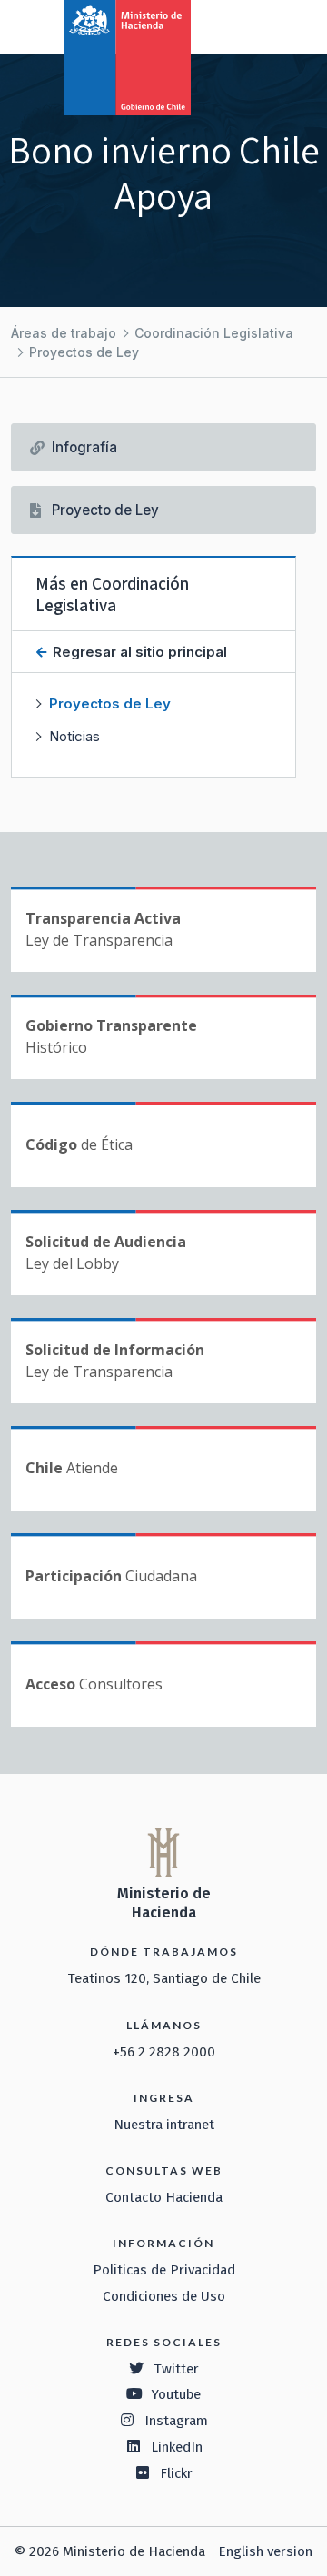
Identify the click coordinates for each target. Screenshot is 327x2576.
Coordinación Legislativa (214, 333)
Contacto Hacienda (164, 2197)
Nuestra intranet (164, 2125)
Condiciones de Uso (164, 2296)
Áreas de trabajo (64, 333)
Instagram (176, 2421)
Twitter (176, 2369)
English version (265, 2551)
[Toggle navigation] (238, 25)
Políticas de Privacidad (164, 2270)
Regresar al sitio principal (138, 652)
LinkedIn (177, 2447)
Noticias (74, 736)
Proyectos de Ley (84, 352)
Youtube (176, 2394)
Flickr (176, 2473)
